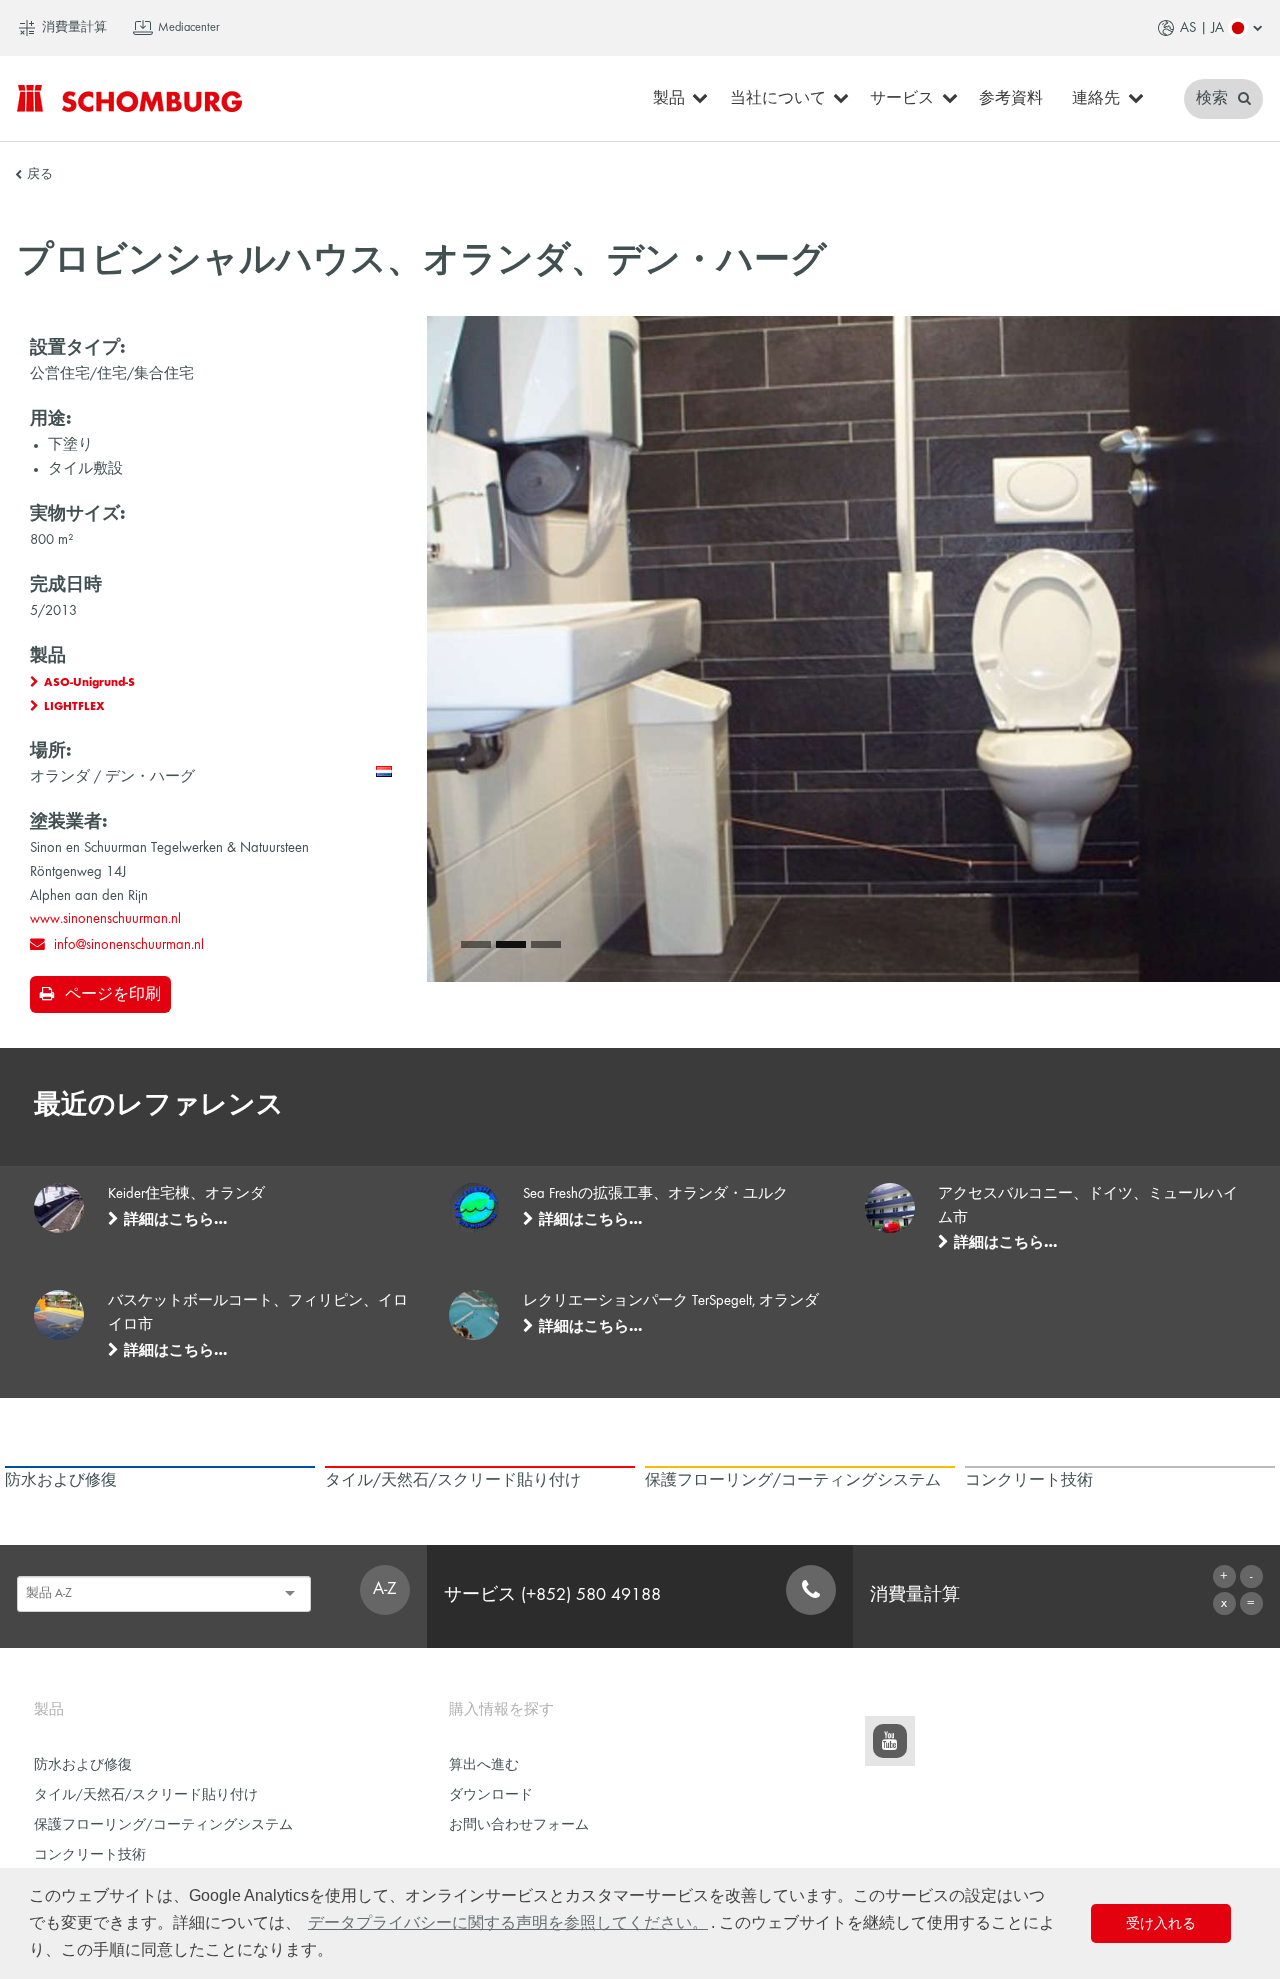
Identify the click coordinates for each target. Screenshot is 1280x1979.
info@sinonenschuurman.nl (129, 945)
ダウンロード (491, 1795)
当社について (778, 99)
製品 (669, 99)
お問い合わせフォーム (519, 1825)
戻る (40, 175)
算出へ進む (484, 1765)
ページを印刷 (113, 995)
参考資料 (1011, 99)
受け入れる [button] (1161, 1923)
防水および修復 (83, 1765)
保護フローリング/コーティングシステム (163, 1825)
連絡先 (1096, 99)
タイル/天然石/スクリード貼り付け (146, 1795)
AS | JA (1202, 28)
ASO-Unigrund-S (89, 683)
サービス (902, 99)
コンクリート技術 (90, 1855)
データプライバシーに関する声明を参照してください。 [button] (508, 1922)
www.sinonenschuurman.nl (105, 919)
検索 (1214, 99)
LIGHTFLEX (74, 707)
